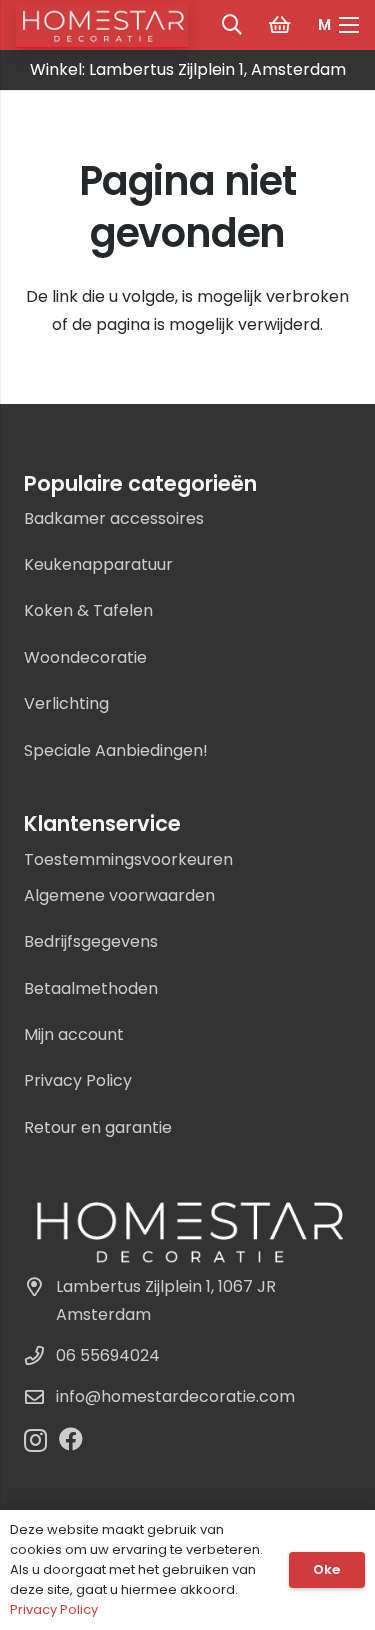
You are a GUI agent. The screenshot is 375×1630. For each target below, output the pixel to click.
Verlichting (66, 703)
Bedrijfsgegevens (91, 941)
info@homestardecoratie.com (175, 1396)
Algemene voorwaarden (119, 895)
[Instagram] (35, 1440)
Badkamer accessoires (114, 518)
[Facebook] (71, 1439)
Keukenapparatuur (98, 564)
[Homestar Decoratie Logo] (187, 1230)
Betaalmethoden (91, 988)
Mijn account (74, 1034)
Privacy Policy (78, 1080)
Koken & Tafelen (88, 610)
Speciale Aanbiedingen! (116, 750)
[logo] (102, 25)
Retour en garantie (98, 1127)
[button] (232, 25)
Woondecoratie (85, 657)
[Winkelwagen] (280, 25)
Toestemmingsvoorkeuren (128, 859)
